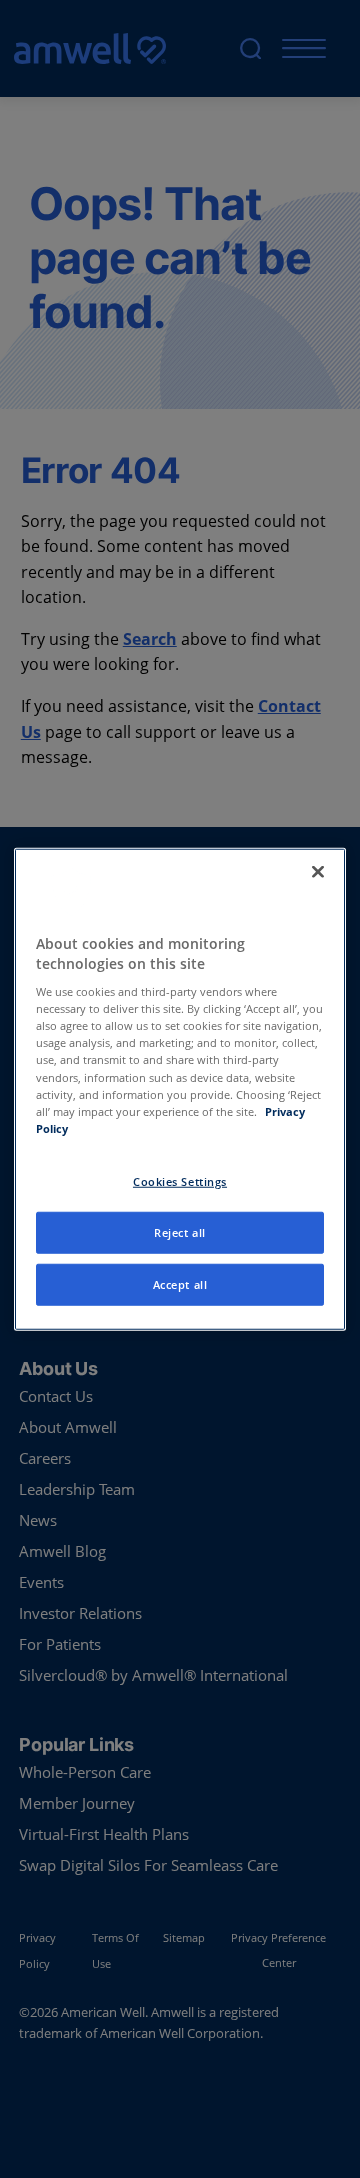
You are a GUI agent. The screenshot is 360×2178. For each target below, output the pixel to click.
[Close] (318, 872)
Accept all (180, 1283)
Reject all (180, 1231)
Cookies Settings (180, 1180)
